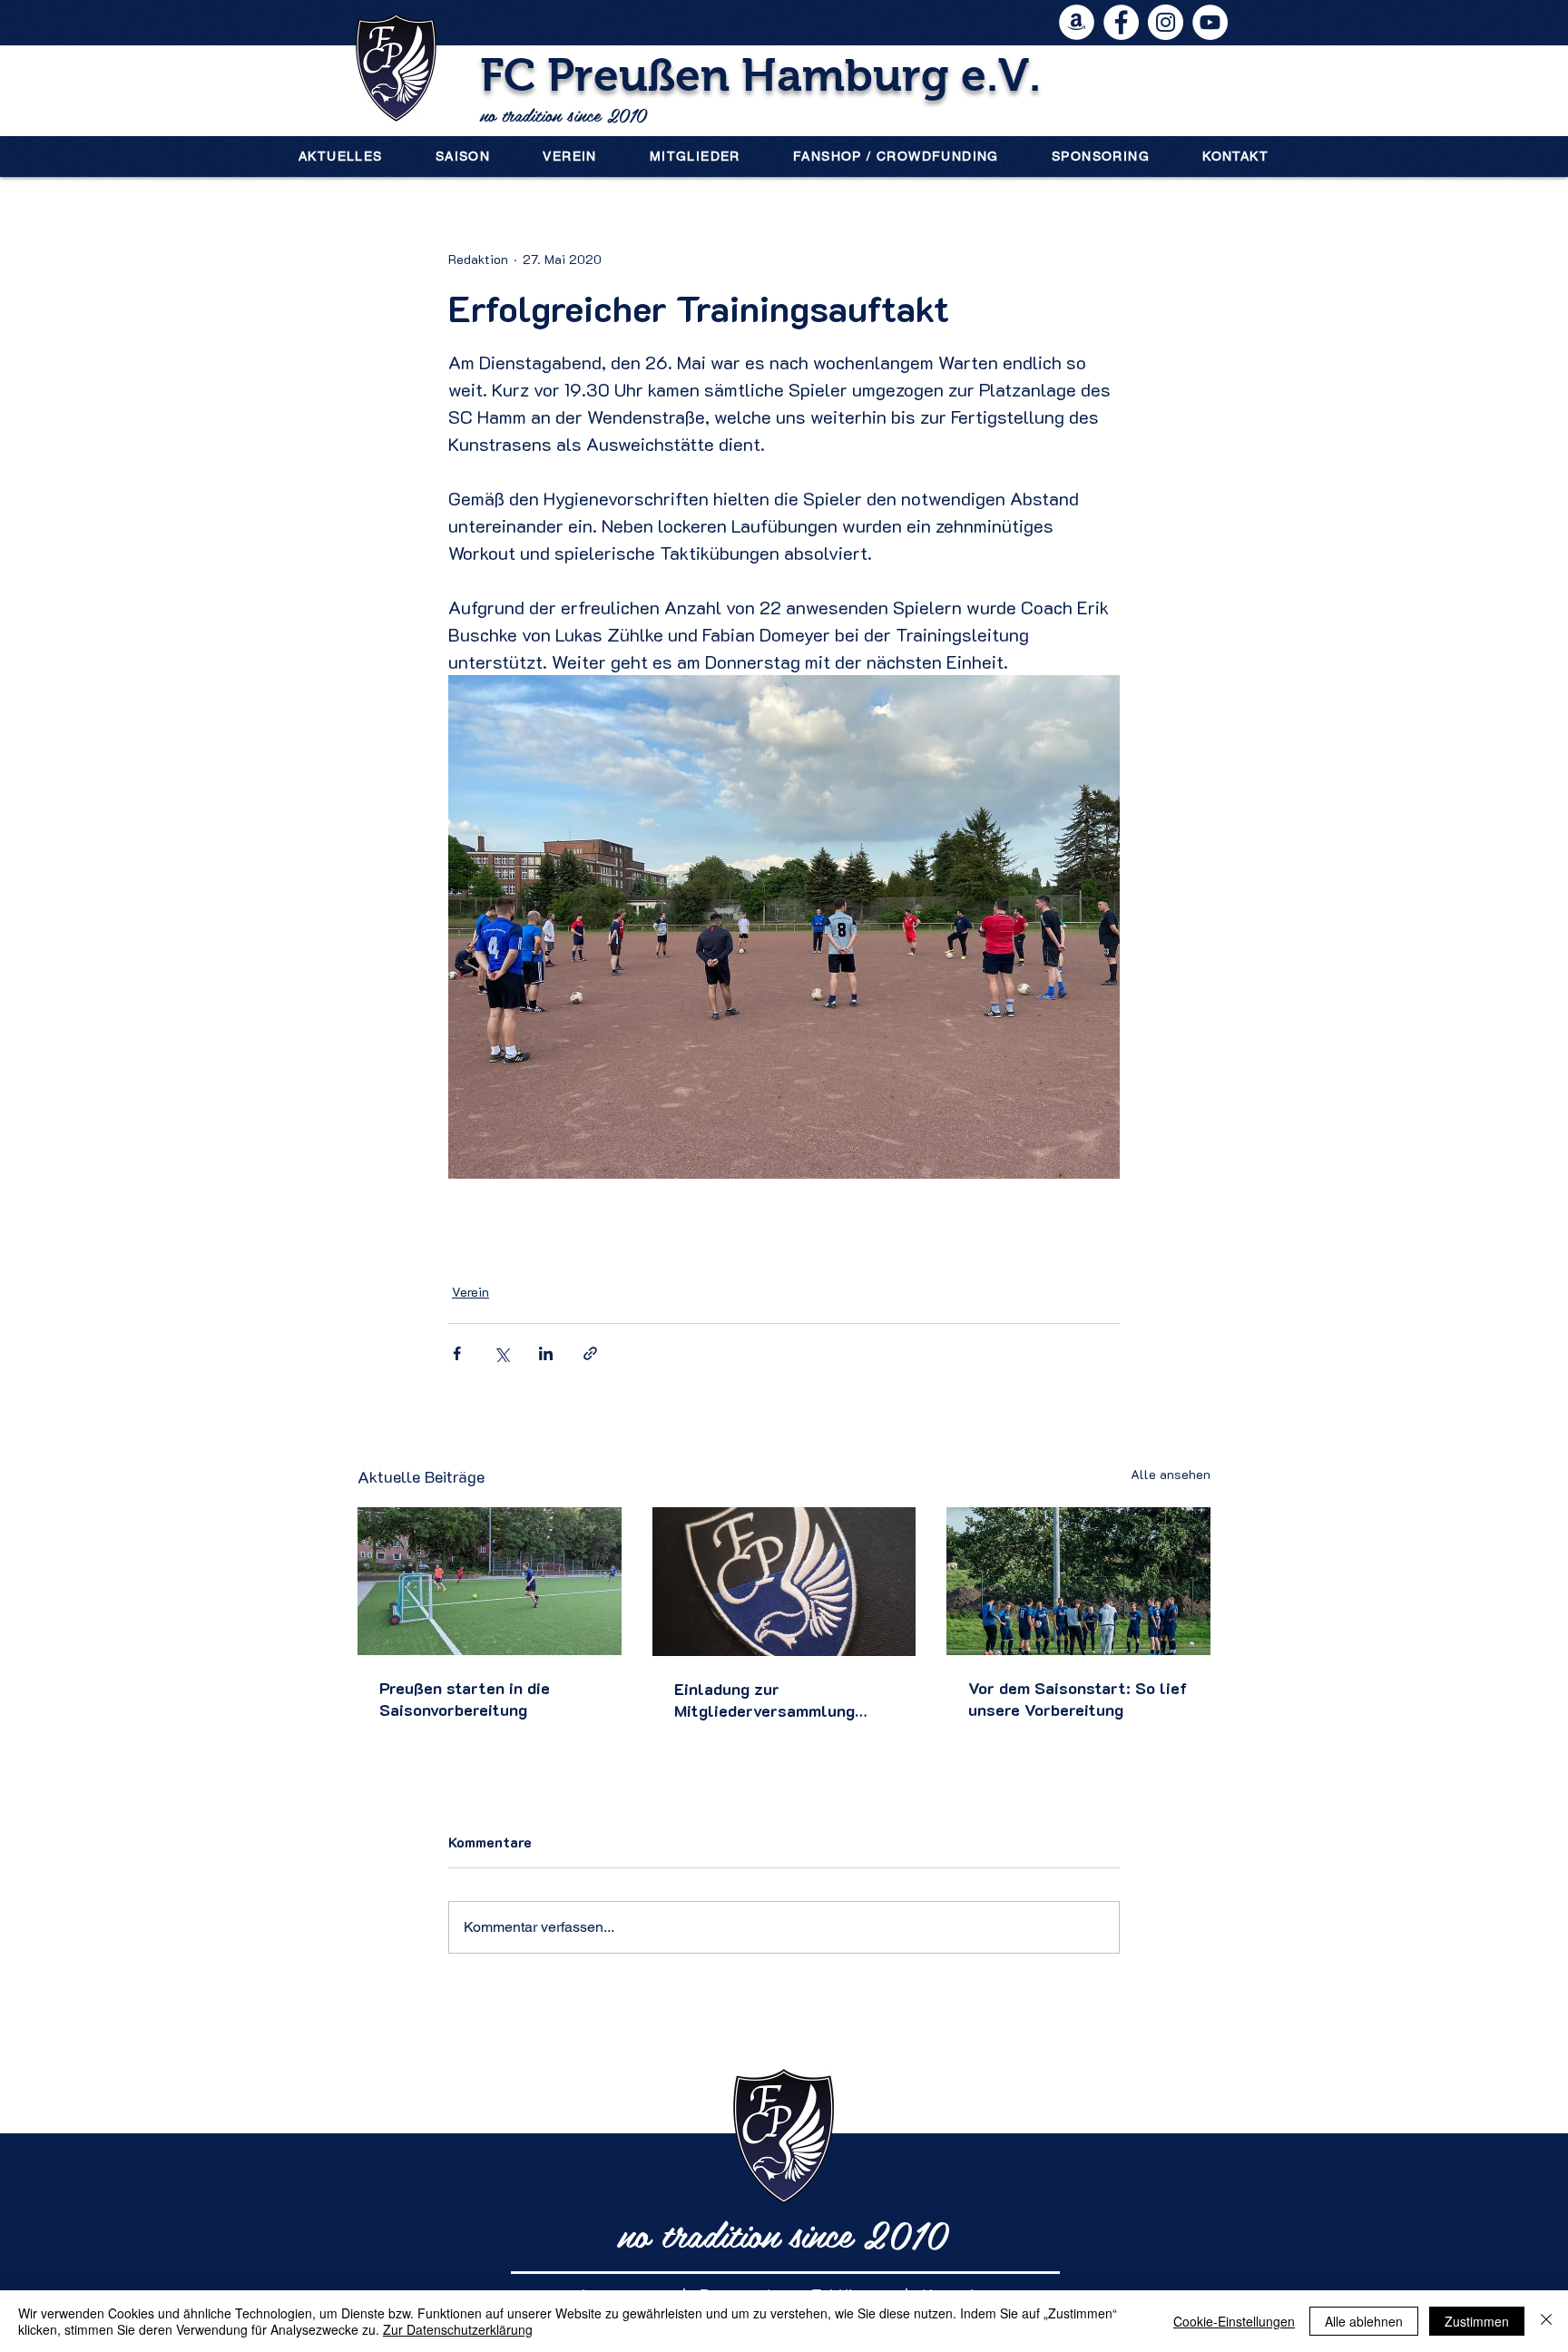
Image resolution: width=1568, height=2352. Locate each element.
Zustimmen (1477, 2321)
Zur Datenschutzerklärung (458, 2329)
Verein (470, 1292)
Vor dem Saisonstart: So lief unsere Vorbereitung (1078, 1699)
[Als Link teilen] (590, 1353)
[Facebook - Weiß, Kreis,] (1121, 22)
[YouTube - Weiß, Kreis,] (1210, 22)
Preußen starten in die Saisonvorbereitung (465, 1699)
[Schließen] (1546, 2321)
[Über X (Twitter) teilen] (501, 1353)
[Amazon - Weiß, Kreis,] (1077, 22)
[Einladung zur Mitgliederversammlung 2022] (784, 1582)
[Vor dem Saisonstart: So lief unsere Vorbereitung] (1078, 1581)
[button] (463, 156)
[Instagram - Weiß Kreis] (1166, 22)
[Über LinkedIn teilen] (546, 1353)
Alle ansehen (1171, 1474)
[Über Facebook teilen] (457, 1353)
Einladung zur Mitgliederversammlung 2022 (764, 1700)
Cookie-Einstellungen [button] (1234, 2321)
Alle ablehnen (1364, 2321)
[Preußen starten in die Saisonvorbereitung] (490, 1581)
